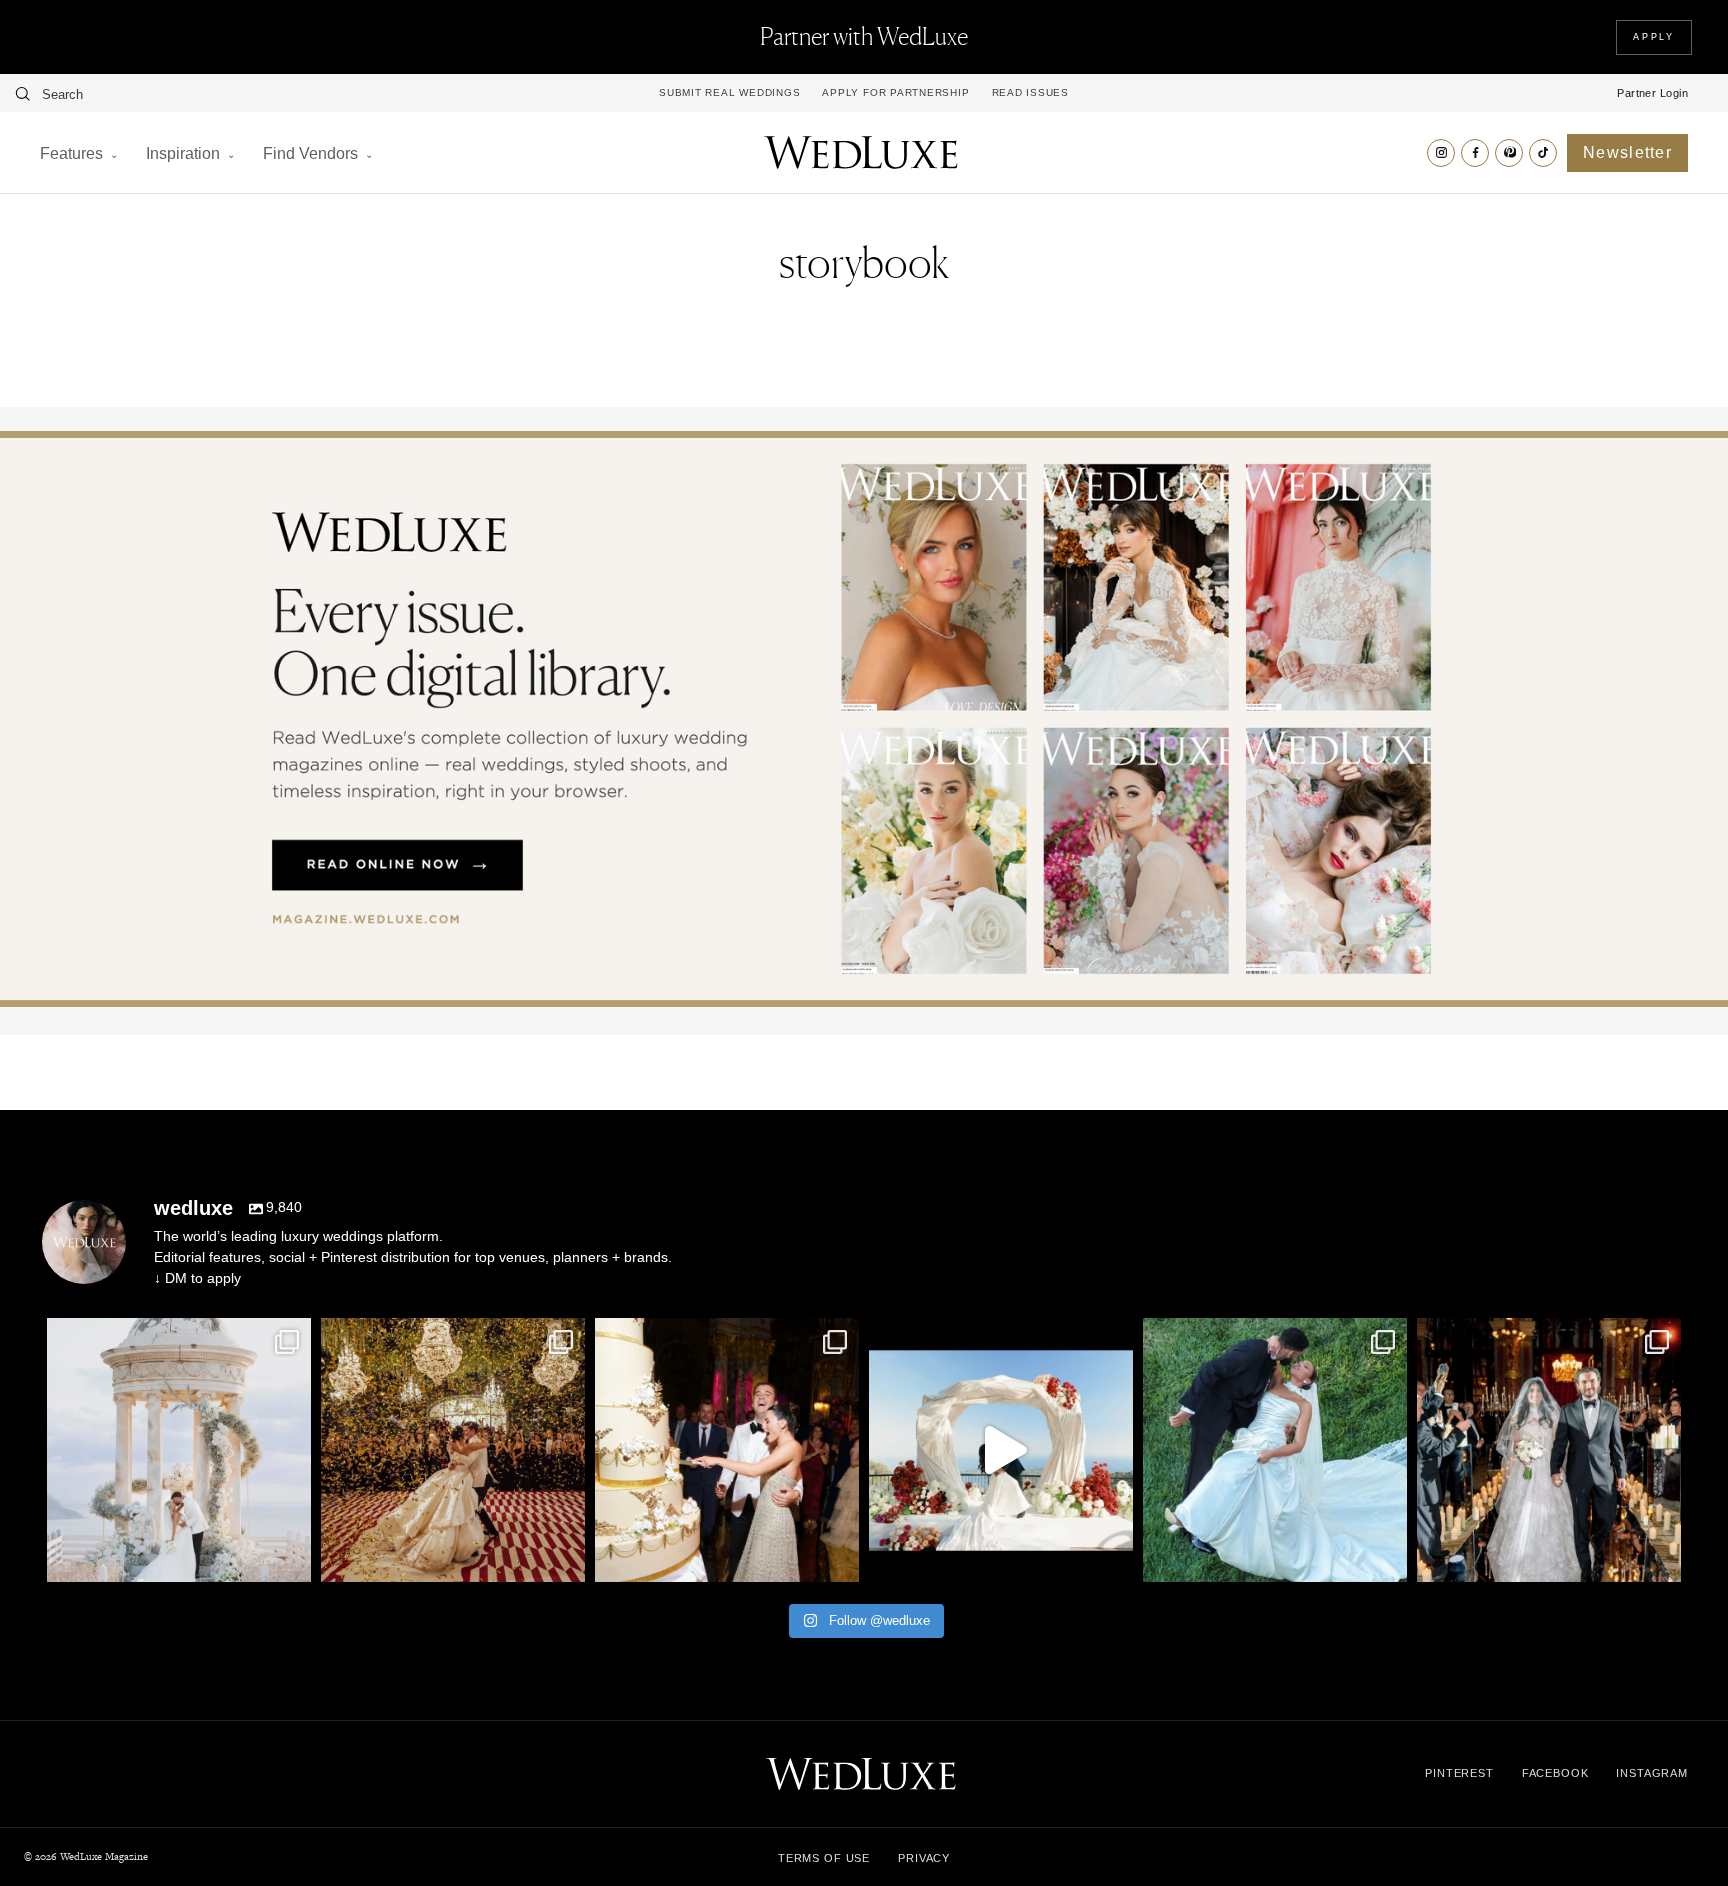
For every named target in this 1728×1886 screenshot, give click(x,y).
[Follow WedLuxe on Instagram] (1441, 153)
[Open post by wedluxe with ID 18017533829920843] (179, 1450)
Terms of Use (824, 1858)
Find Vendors (310, 153)
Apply (1654, 37)
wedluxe (176, 1337)
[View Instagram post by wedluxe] (291, 1557)
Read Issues (1030, 93)
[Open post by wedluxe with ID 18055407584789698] (727, 1450)
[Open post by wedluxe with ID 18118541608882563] (1549, 1450)
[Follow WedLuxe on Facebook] (1475, 153)
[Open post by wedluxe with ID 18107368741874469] (1001, 1450)
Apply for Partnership (895, 93)
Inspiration (183, 153)
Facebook (1555, 1773)
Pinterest (1459, 1773)
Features (71, 153)
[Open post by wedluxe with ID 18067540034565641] (453, 1450)
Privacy (924, 1858)
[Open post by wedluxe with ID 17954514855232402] (1275, 1450)
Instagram (1652, 1773)
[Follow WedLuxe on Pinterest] (1509, 153)
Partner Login (1652, 93)
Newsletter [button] (1627, 152)
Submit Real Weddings (729, 93)
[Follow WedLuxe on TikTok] (1543, 153)
